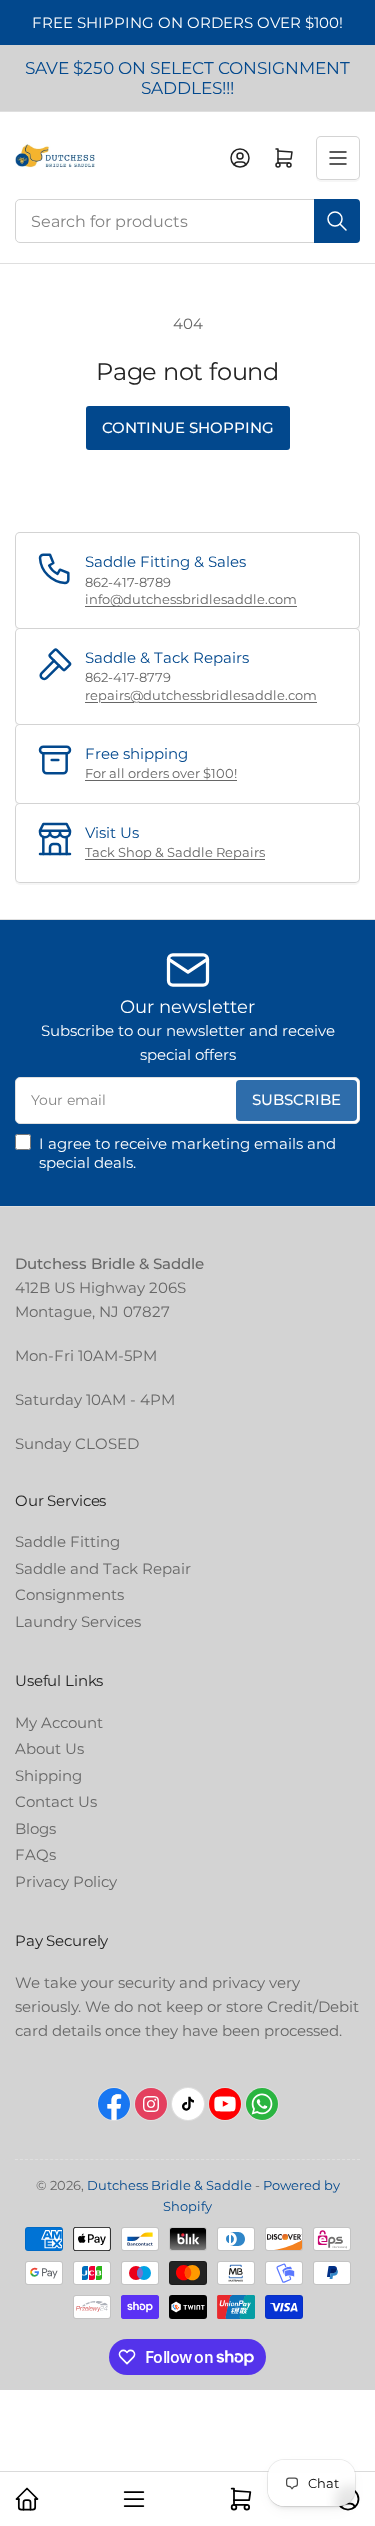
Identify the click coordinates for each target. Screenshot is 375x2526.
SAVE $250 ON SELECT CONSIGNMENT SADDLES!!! (187, 78)
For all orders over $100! (161, 773)
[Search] (337, 221)
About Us (49, 1748)
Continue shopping (188, 427)
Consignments (69, 1594)
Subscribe (296, 1099)
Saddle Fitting (67, 1541)
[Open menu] (338, 158)
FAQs (35, 1854)
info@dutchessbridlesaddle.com (191, 599)
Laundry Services (78, 1621)
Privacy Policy (66, 1881)
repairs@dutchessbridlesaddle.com (201, 695)
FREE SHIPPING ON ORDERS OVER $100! (187, 22)
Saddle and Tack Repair (103, 1568)
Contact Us (56, 1801)
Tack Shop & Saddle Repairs (175, 852)
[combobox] (187, 221)
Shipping (48, 1775)
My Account (59, 1722)
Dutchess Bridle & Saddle (169, 2185)
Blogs (35, 1828)
